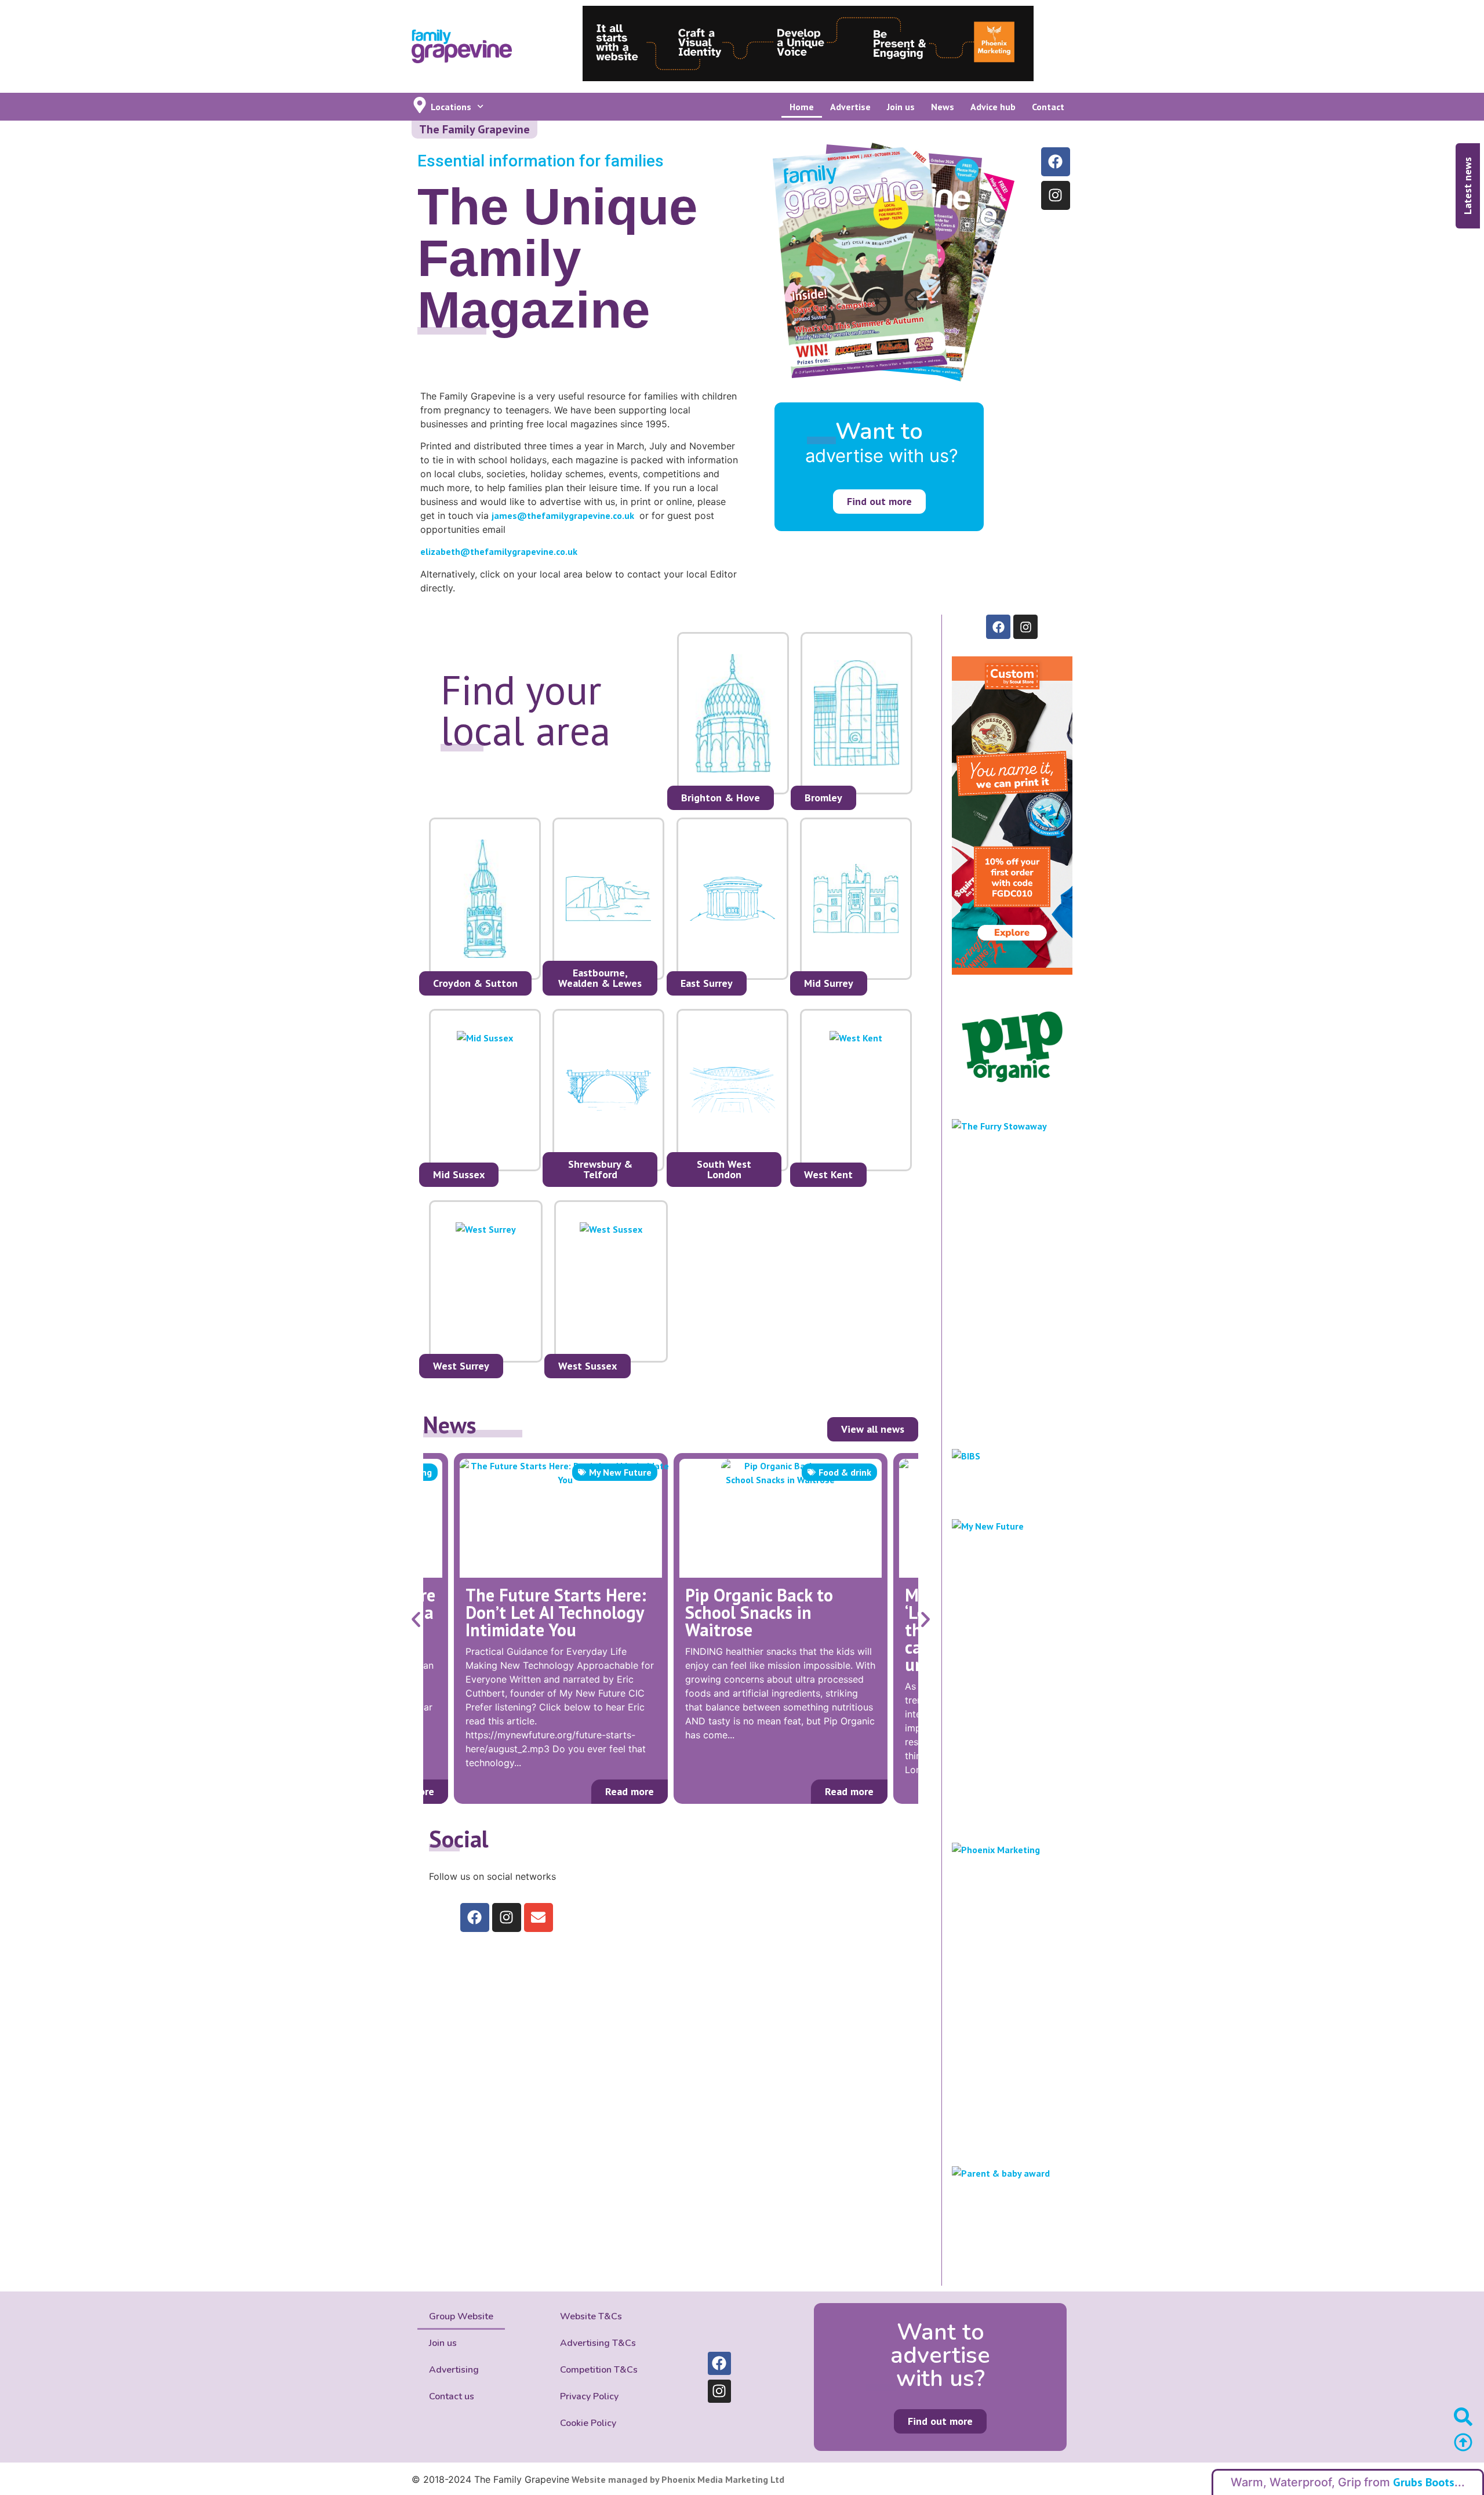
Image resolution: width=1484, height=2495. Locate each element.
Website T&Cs (591, 2316)
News (943, 107)
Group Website (461, 2316)
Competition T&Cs (599, 2370)
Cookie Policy (588, 2423)
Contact (1048, 107)
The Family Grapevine (474, 129)
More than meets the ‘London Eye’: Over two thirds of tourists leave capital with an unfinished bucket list (772, 1630)
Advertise (850, 107)
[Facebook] (1056, 162)
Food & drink (625, 1472)
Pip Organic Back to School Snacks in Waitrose (539, 1612)
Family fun (849, 1472)
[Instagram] (1056, 195)
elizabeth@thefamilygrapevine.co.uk (499, 551)
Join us (901, 107)
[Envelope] (539, 1917)
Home (802, 107)
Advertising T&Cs (598, 2343)
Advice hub (993, 107)
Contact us (452, 2396)
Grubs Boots (1424, 2482)
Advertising (454, 2370)
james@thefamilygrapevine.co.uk (563, 515)
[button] (416, 1620)
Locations (451, 107)
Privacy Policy (589, 2396)
